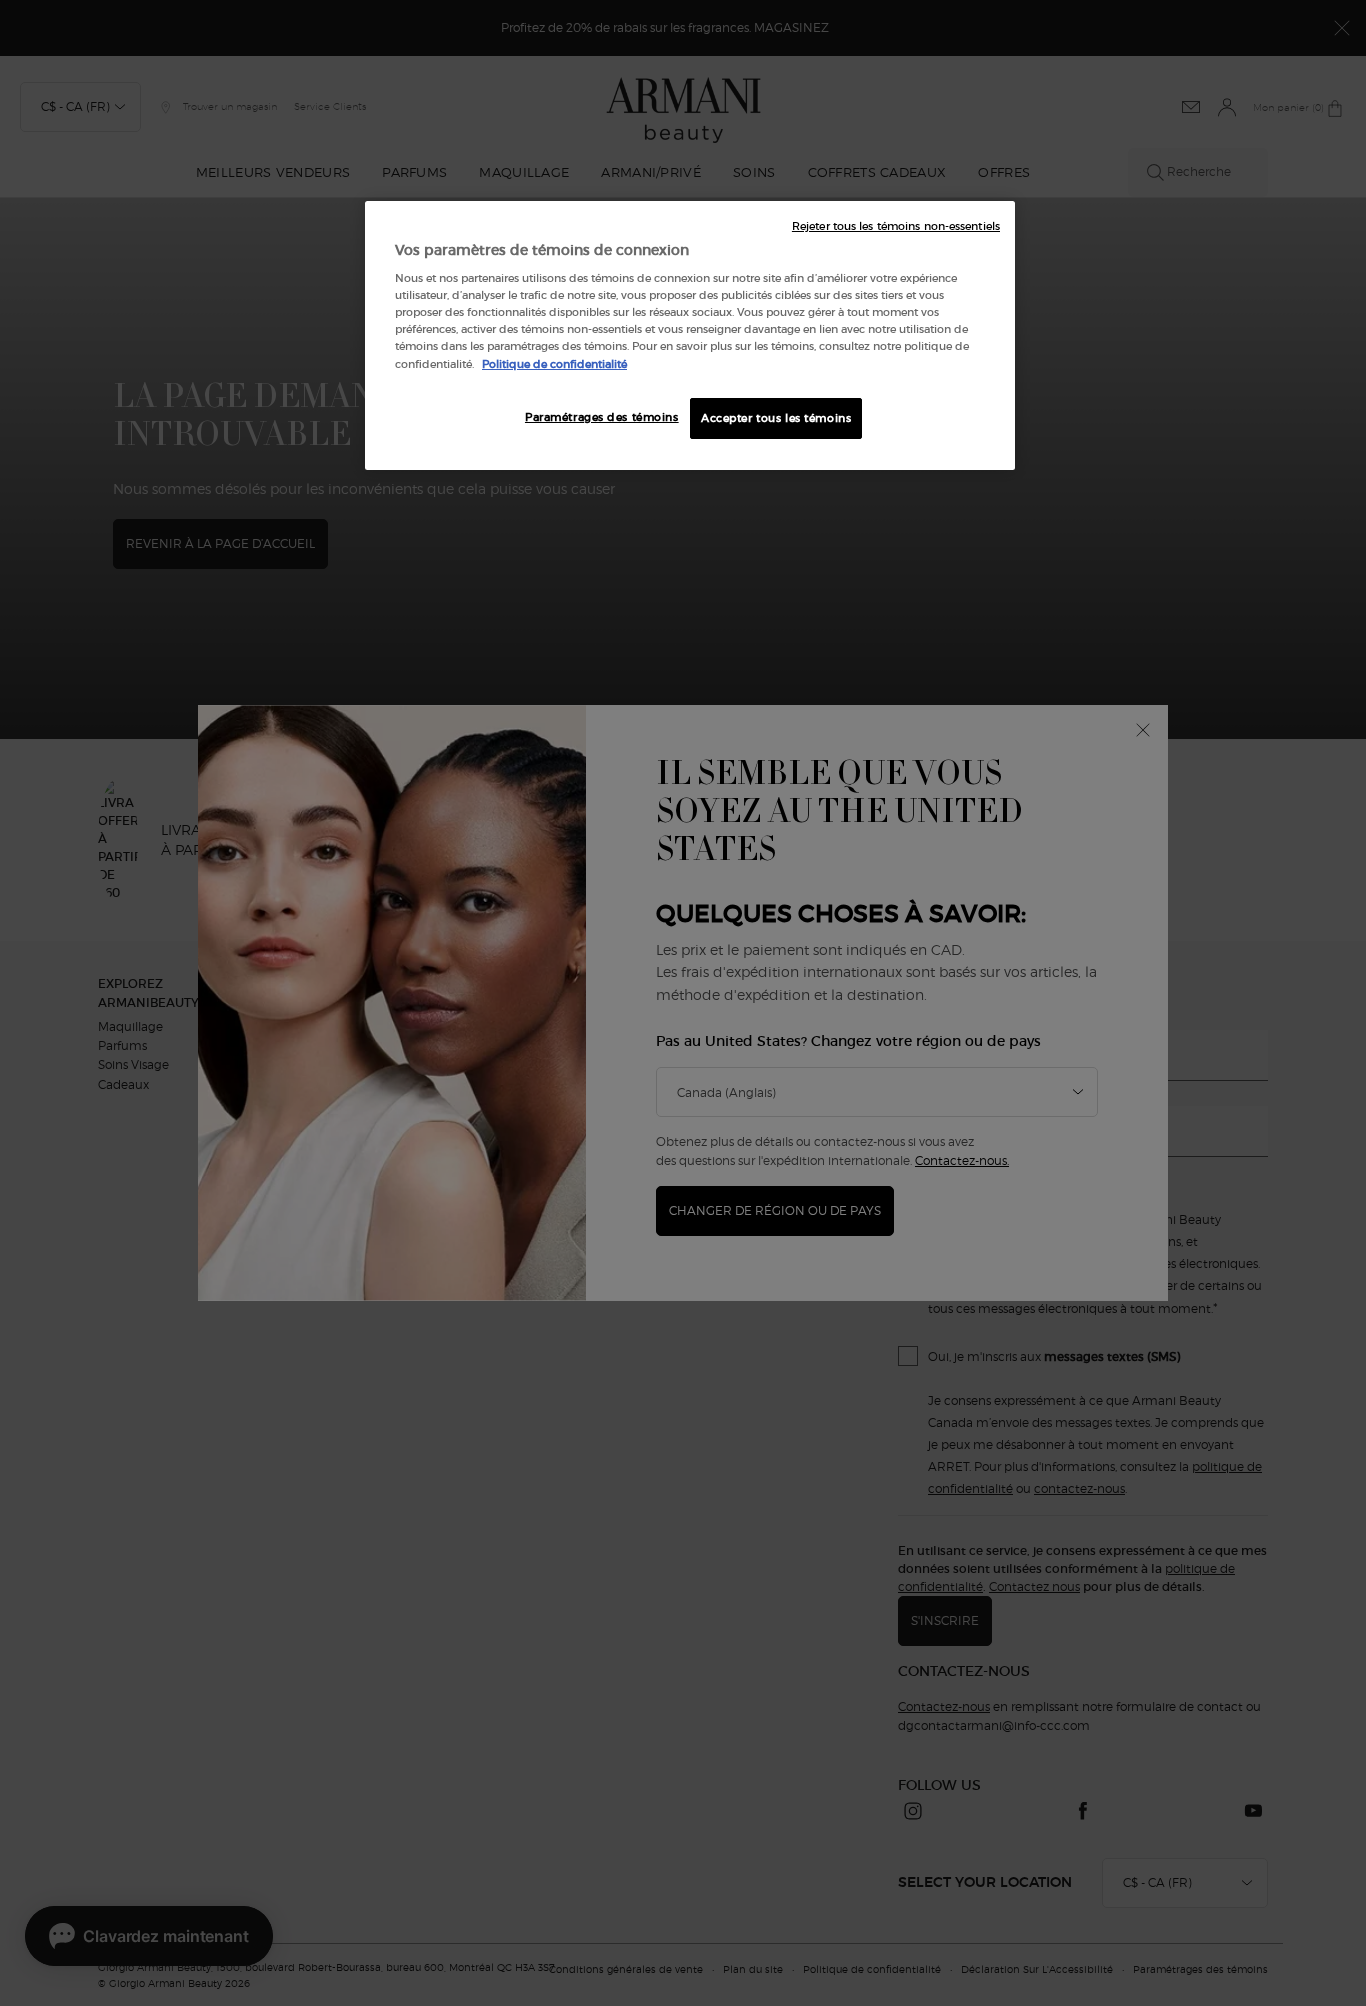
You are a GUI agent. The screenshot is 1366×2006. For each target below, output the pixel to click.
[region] (690, 336)
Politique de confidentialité (554, 364)
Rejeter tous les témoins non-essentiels (896, 226)
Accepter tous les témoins (776, 418)
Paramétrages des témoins (602, 417)
